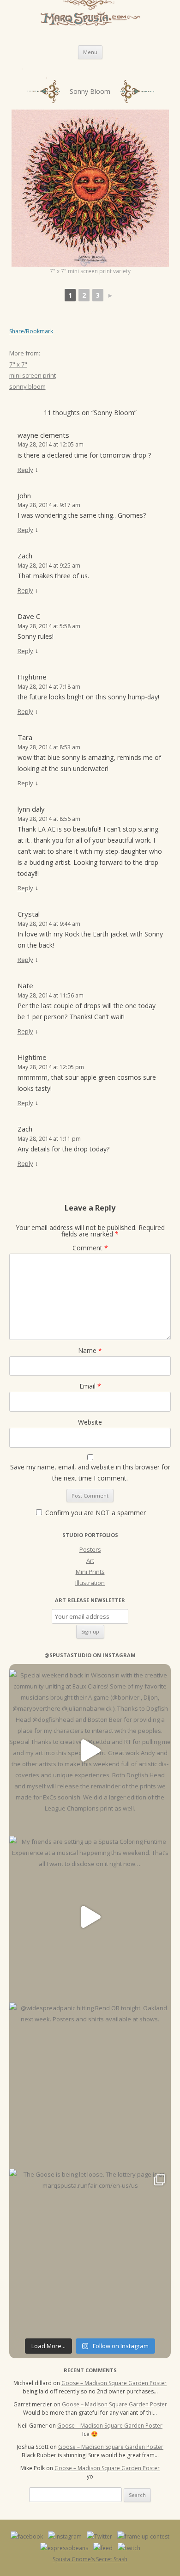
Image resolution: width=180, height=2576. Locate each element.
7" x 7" (18, 364)
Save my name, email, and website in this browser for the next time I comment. (90, 1472)
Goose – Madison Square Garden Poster (114, 2383)
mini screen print (33, 375)
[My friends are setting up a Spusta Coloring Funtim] (90, 1917)
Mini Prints (90, 1572)
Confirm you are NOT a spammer (95, 1513)
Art (90, 1560)
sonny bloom (27, 386)
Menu (90, 52)
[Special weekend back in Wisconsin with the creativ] (90, 1750)
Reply (25, 470)
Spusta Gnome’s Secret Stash (90, 2559)
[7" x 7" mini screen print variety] (90, 188)
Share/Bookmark (31, 331)
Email (90, 1386)
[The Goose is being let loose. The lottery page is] (90, 2250)
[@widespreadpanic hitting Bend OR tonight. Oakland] (90, 2083)
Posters (90, 1549)
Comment (90, 1248)
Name (90, 1350)
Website (90, 1422)
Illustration (90, 1583)
